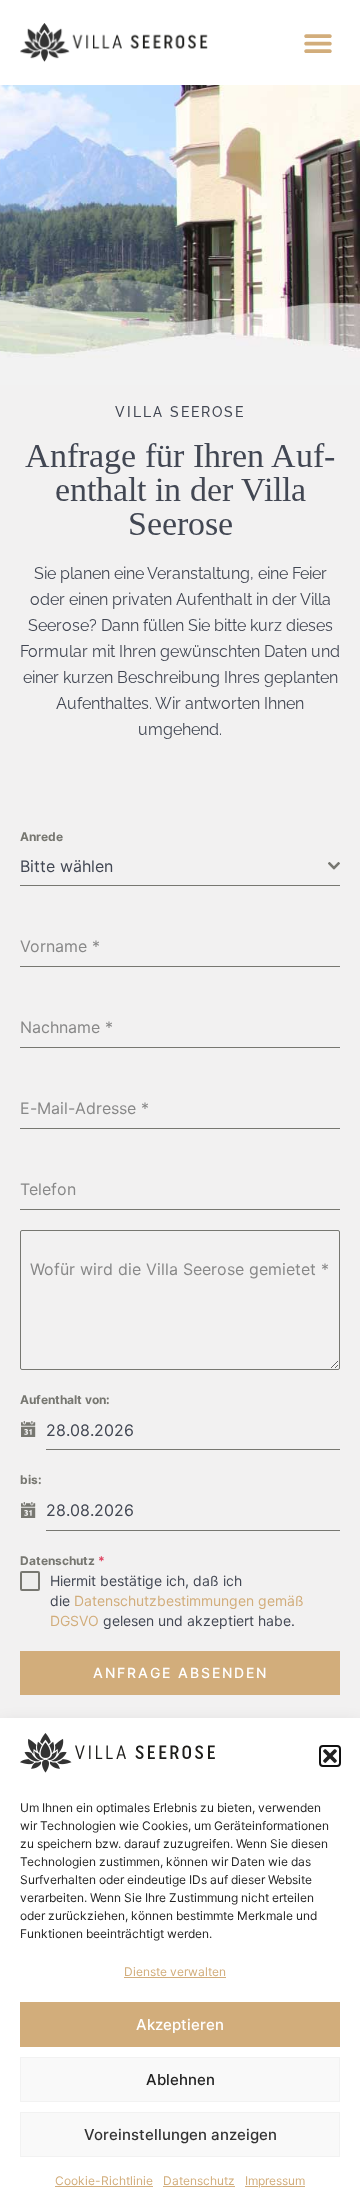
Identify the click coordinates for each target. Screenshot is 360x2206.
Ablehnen (180, 2079)
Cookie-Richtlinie (104, 2180)
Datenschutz (199, 2180)
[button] (330, 1756)
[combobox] (180, 866)
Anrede (41, 836)
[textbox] (174, 866)
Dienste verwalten (175, 1971)
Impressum (275, 2180)
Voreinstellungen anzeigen (180, 2134)
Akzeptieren (180, 2024)
